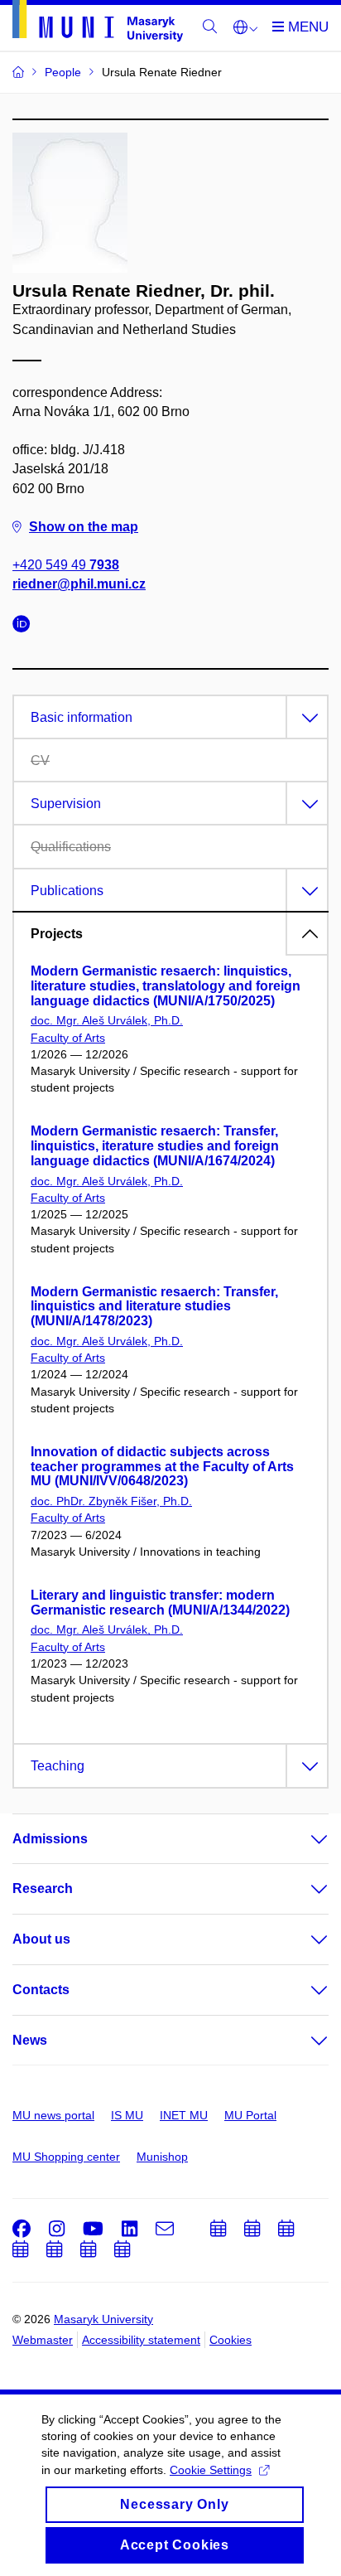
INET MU (184, 2115)
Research (43, 1888)
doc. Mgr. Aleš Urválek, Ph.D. (107, 1020)
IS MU (127, 2115)
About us (41, 1939)
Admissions (50, 1839)
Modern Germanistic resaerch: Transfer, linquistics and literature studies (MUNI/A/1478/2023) (154, 1307)
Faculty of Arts (68, 1038)
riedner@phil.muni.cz (79, 584)
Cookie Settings (211, 2470)
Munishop (162, 2157)
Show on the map (84, 527)
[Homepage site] (98, 24)
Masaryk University (103, 2319)
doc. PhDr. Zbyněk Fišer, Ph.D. (111, 1501)
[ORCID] (26, 626)
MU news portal (53, 2115)
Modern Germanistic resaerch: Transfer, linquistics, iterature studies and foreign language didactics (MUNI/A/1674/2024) (155, 1146)
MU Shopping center (66, 2157)
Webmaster (43, 2340)
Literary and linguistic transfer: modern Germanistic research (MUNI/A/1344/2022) (160, 1603)
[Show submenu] (303, 1839)
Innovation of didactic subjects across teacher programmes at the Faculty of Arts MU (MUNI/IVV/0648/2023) (162, 1467)
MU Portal (250, 2115)
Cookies (231, 2340)
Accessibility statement (141, 2340)
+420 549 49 (66, 565)
